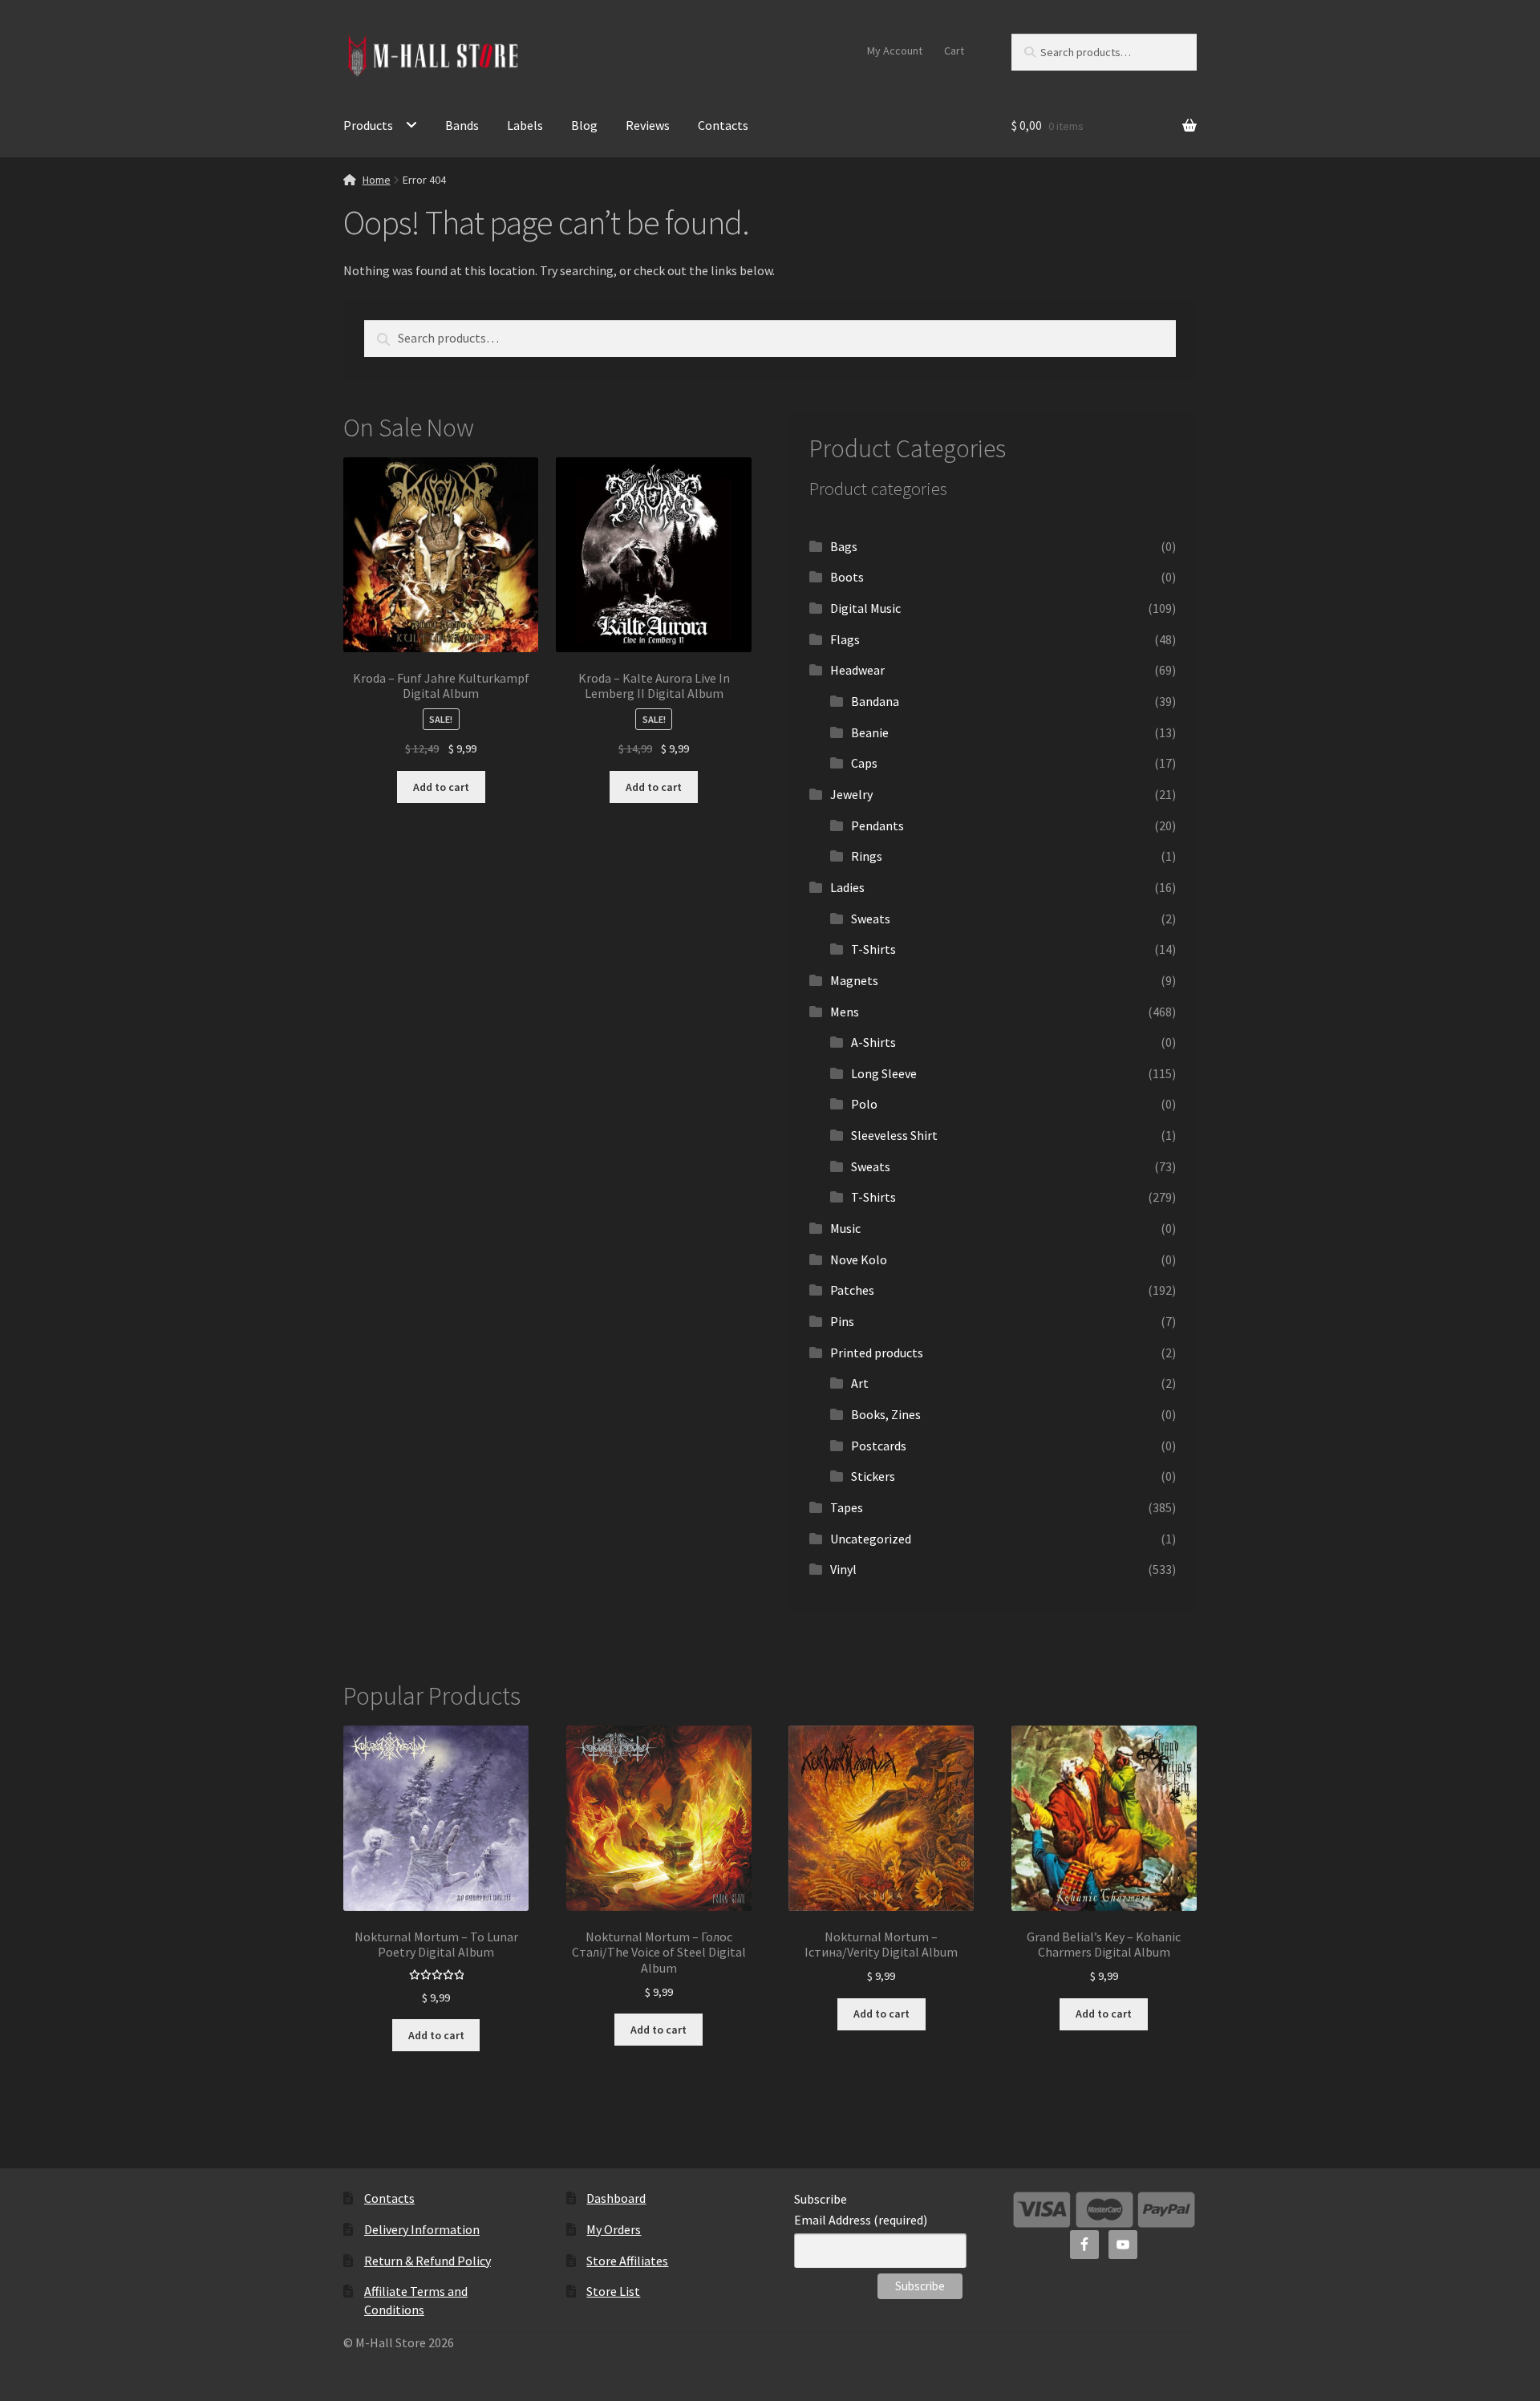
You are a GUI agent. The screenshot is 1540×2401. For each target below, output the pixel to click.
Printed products (877, 1353)
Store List (613, 2291)
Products (368, 125)
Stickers (873, 1476)
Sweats (871, 919)
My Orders (614, 2229)
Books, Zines (886, 1414)
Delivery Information (422, 2229)
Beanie (870, 732)
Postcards (879, 1446)
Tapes (847, 1507)
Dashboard (616, 2198)
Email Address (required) (861, 2220)
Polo (864, 1104)
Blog (584, 125)
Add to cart (441, 787)
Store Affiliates (627, 2261)
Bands (462, 125)
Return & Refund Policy (428, 2261)
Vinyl (843, 1569)
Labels (525, 125)
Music (845, 1228)
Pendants (877, 825)
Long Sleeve (884, 1073)
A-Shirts (873, 1042)
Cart (954, 51)
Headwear (857, 670)
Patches (852, 1290)
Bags (844, 546)
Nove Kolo (859, 1259)
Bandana (875, 701)
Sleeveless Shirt (894, 1135)
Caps (864, 763)
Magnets (854, 980)
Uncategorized (871, 1539)
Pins (842, 1321)
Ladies (847, 887)
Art (860, 1383)
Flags (845, 639)
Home (377, 180)
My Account (895, 51)
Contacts (723, 125)
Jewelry (851, 794)
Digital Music (865, 608)
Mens (845, 1012)
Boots (847, 577)
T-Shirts (873, 949)
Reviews (648, 125)
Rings (867, 856)
